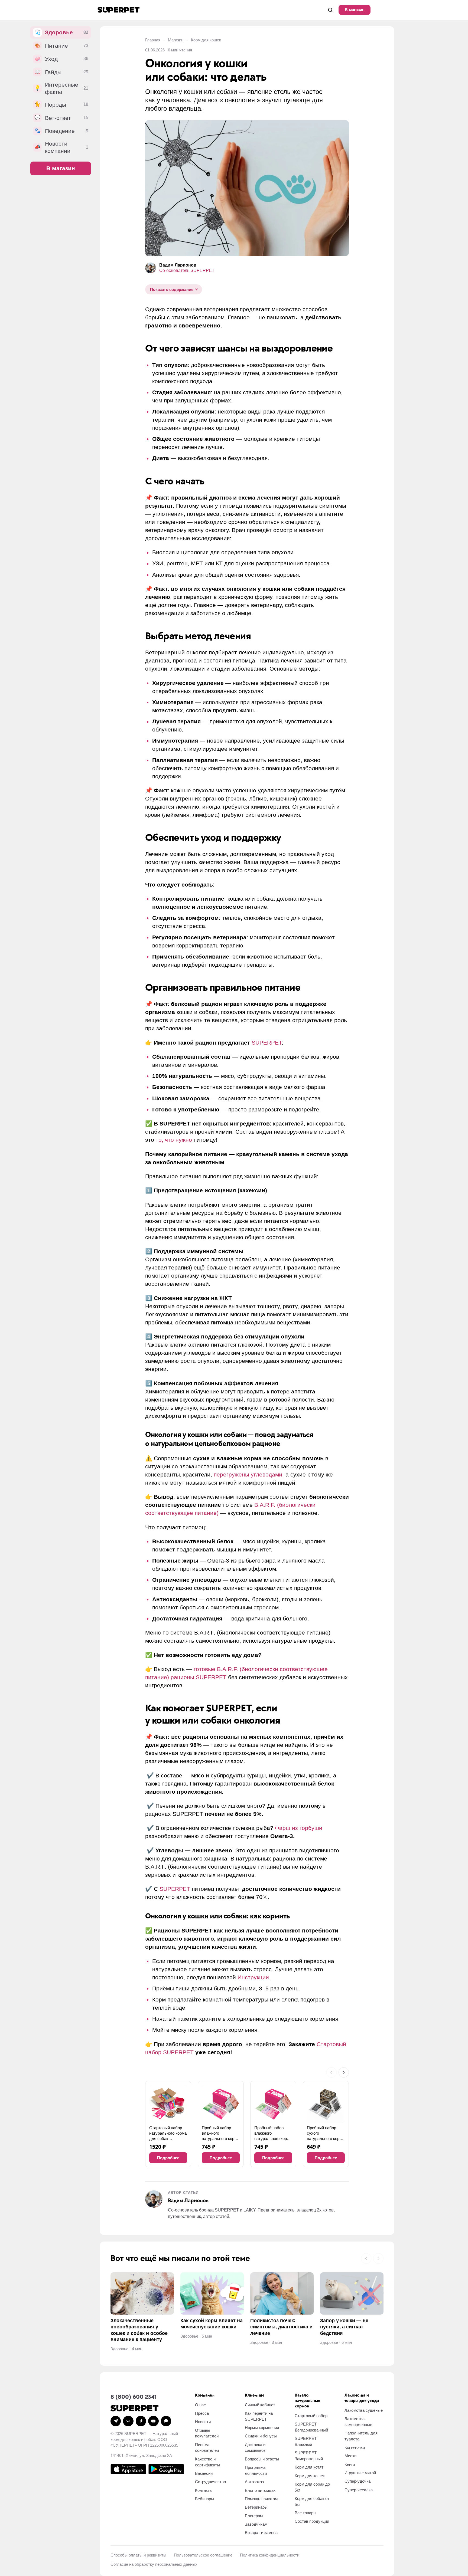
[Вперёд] (344, 2072)
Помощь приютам (261, 2499)
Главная (153, 40)
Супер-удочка (357, 2481)
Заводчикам (256, 2524)
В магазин (355, 10)
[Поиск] (330, 10)
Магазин (176, 40)
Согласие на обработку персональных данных (154, 2564)
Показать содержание (172, 289)
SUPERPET (267, 1043)
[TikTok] (141, 2421)
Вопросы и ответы (262, 2459)
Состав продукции (312, 2521)
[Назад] (331, 2072)
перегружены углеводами (248, 1474)
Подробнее (168, 2158)
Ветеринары (256, 2507)
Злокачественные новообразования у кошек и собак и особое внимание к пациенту (139, 2330)
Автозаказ (254, 2482)
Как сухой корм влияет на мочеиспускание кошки (212, 2324)
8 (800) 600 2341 (134, 2397)
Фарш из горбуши (299, 1828)
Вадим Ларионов (178, 265)
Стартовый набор (311, 2416)
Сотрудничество (210, 2482)
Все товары (305, 2513)
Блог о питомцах (260, 2490)
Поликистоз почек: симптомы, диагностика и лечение (281, 2327)
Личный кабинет (260, 2405)
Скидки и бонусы (261, 2436)
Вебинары (204, 2499)
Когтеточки (355, 2447)
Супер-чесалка (359, 2490)
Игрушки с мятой (360, 2473)
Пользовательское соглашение (203, 2555)
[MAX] (166, 2421)
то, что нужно (174, 1140)
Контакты (204, 2490)
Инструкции (253, 1977)
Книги (350, 2464)
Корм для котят (309, 2467)
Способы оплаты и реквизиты (138, 2555)
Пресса (202, 2413)
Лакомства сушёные (364, 2410)
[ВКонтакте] (128, 2421)
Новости (203, 2422)
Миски (350, 2456)
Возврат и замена (261, 2533)
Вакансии (204, 2473)
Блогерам (254, 2516)
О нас (200, 2405)
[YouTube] (153, 2421)
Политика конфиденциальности (270, 2555)
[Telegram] (116, 2421)
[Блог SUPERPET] (118, 10)
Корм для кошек (206, 40)
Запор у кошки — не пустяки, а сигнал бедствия (344, 2327)
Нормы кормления (262, 2428)
